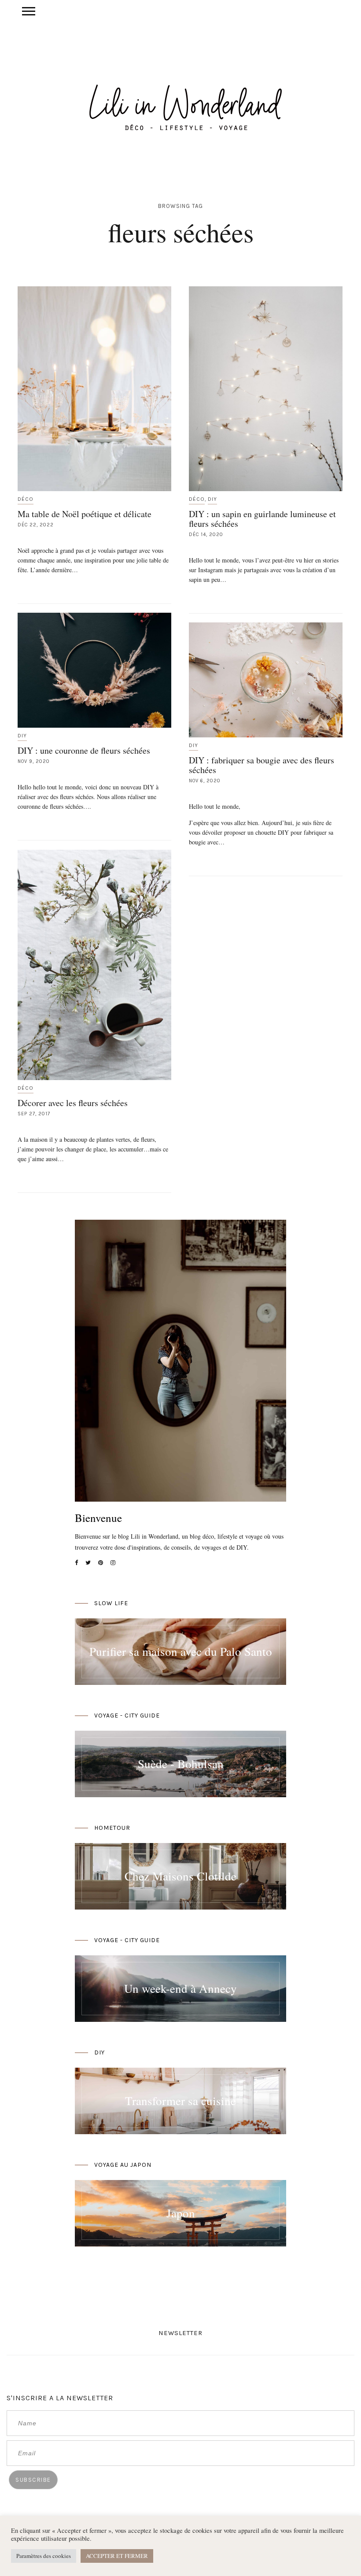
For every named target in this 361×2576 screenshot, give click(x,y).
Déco (26, 499)
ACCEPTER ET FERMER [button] (117, 2556)
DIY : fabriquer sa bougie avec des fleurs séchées (262, 765)
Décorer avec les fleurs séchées (73, 1103)
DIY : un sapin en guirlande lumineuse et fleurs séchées (262, 519)
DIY (212, 499)
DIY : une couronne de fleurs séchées (84, 750)
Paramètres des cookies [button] (44, 2556)
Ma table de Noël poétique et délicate (85, 514)
